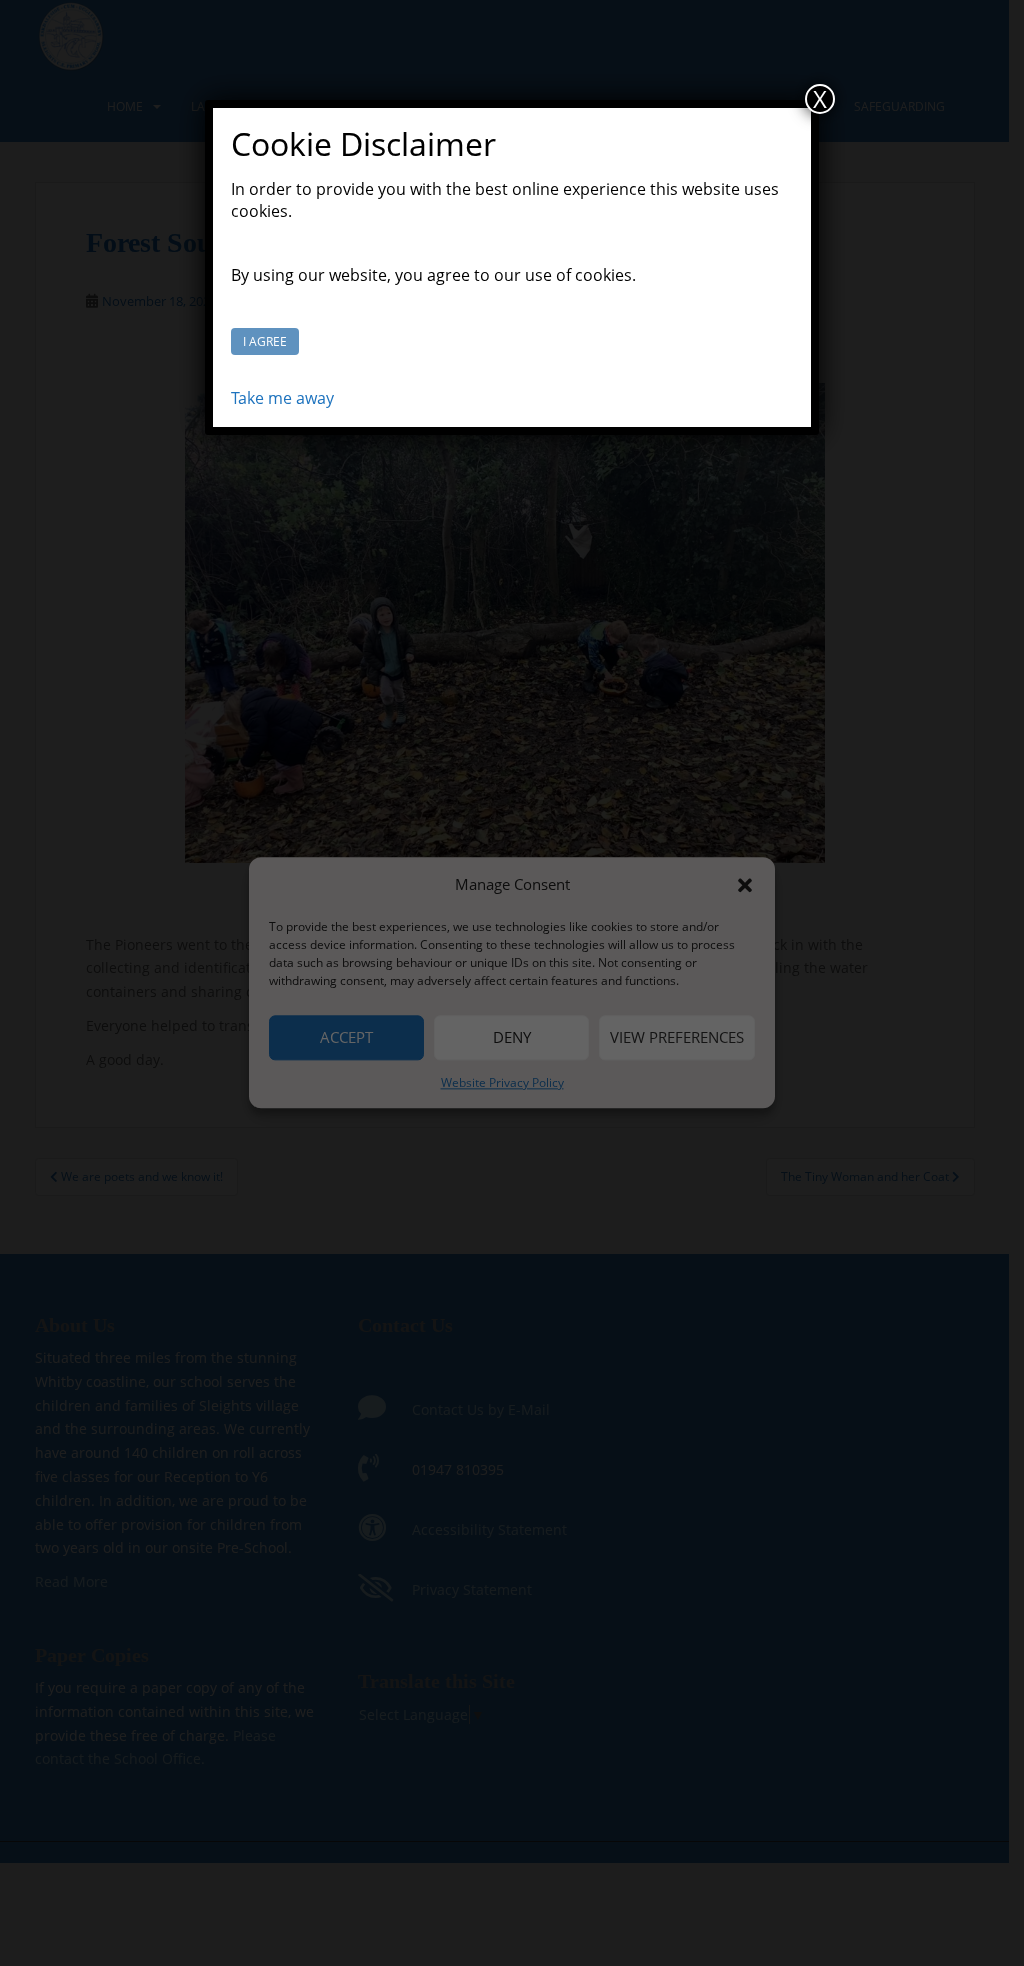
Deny (512, 1037)
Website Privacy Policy (502, 1082)
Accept (346, 1037)
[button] (745, 885)
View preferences (677, 1037)
